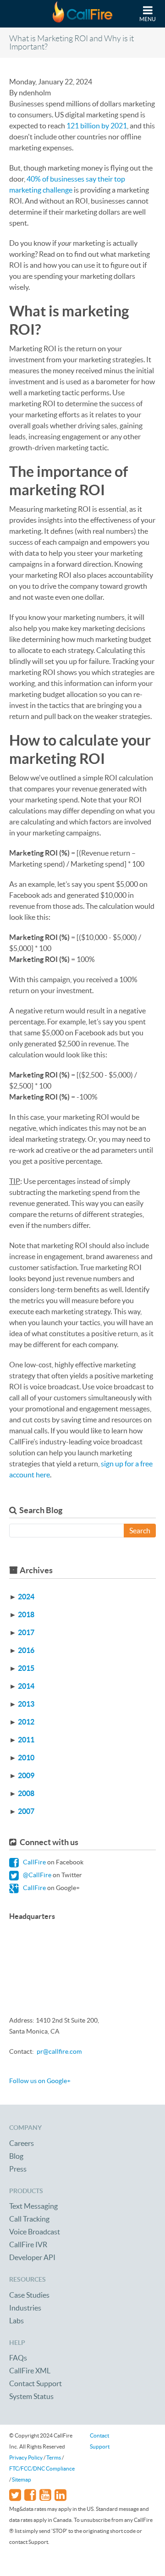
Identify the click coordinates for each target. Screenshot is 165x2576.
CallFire (34, 1862)
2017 (26, 1632)
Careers (22, 2143)
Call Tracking (29, 2219)
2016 (26, 1650)
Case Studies (29, 2295)
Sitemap (22, 2479)
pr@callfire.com (59, 2051)
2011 (26, 1740)
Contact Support (36, 2383)
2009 (26, 1775)
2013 (26, 1704)
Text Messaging (33, 2206)
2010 (26, 1758)
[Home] (82, 14)
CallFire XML (30, 2371)
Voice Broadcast (35, 2232)
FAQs (18, 2358)
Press (18, 2169)
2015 (26, 1668)
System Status (31, 2396)
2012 (26, 1722)
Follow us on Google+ (40, 2081)
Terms (54, 2457)
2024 (26, 1597)
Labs (16, 2321)
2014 (26, 1686)
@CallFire (36, 1875)
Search (140, 1531)
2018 (26, 1614)
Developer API (32, 2257)
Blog (16, 2156)
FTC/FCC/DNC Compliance (42, 2468)
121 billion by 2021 (97, 126)
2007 (26, 1811)
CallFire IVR (28, 2244)
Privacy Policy (26, 2457)
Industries (25, 2308)
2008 (26, 1793)
